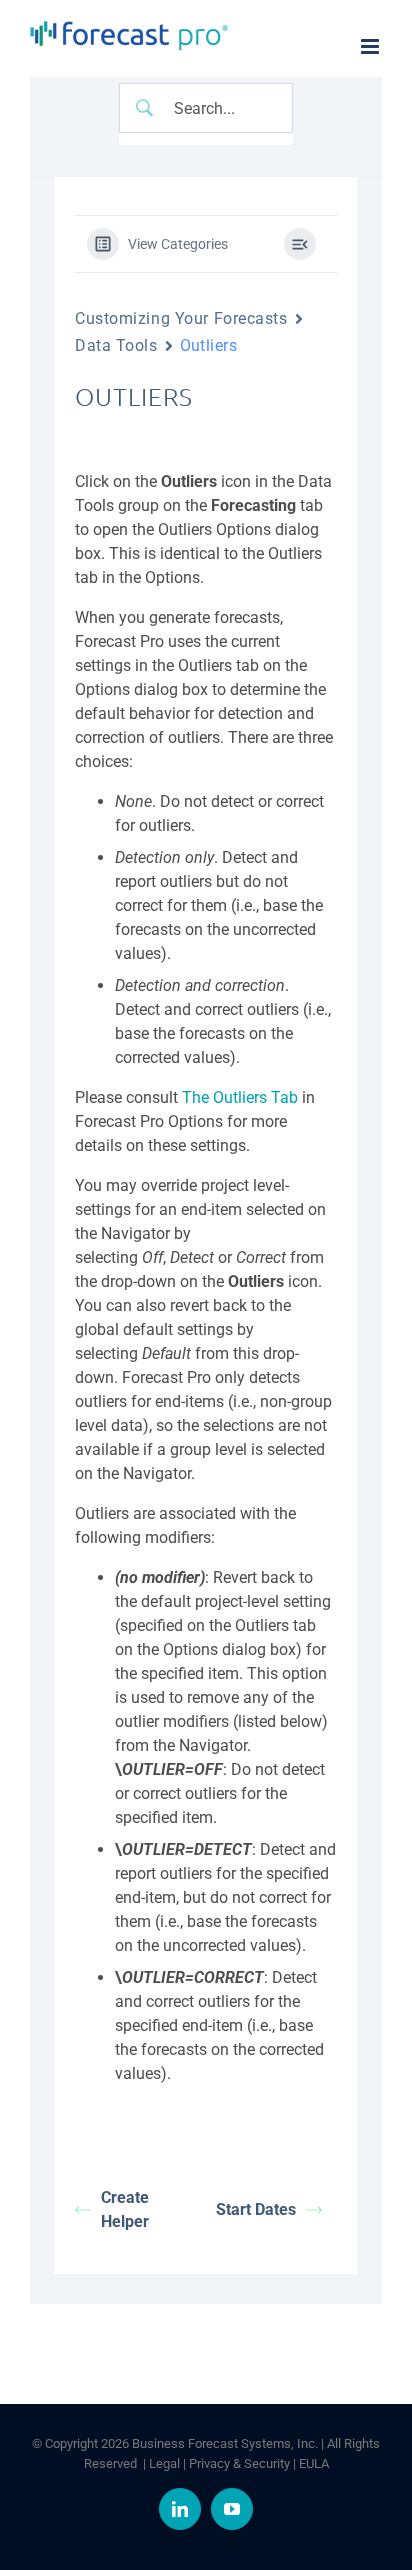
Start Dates (256, 2209)
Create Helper (125, 2209)
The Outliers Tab (240, 1097)
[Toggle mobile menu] (371, 46)
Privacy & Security (239, 2463)
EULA (314, 2463)
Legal (164, 2463)
